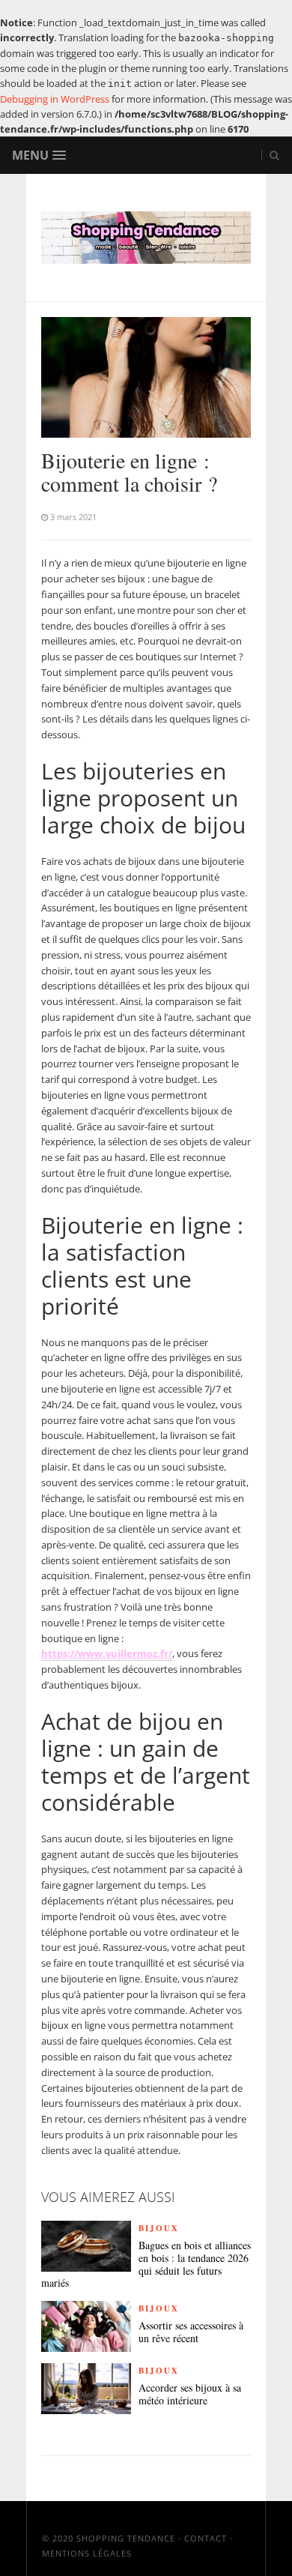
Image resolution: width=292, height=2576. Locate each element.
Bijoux (159, 2228)
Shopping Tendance (126, 2538)
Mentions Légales (87, 2553)
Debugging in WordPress (55, 99)
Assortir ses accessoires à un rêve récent (191, 2332)
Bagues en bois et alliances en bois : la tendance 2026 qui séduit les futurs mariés (146, 2265)
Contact (206, 2538)
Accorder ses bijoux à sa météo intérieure (190, 2395)
